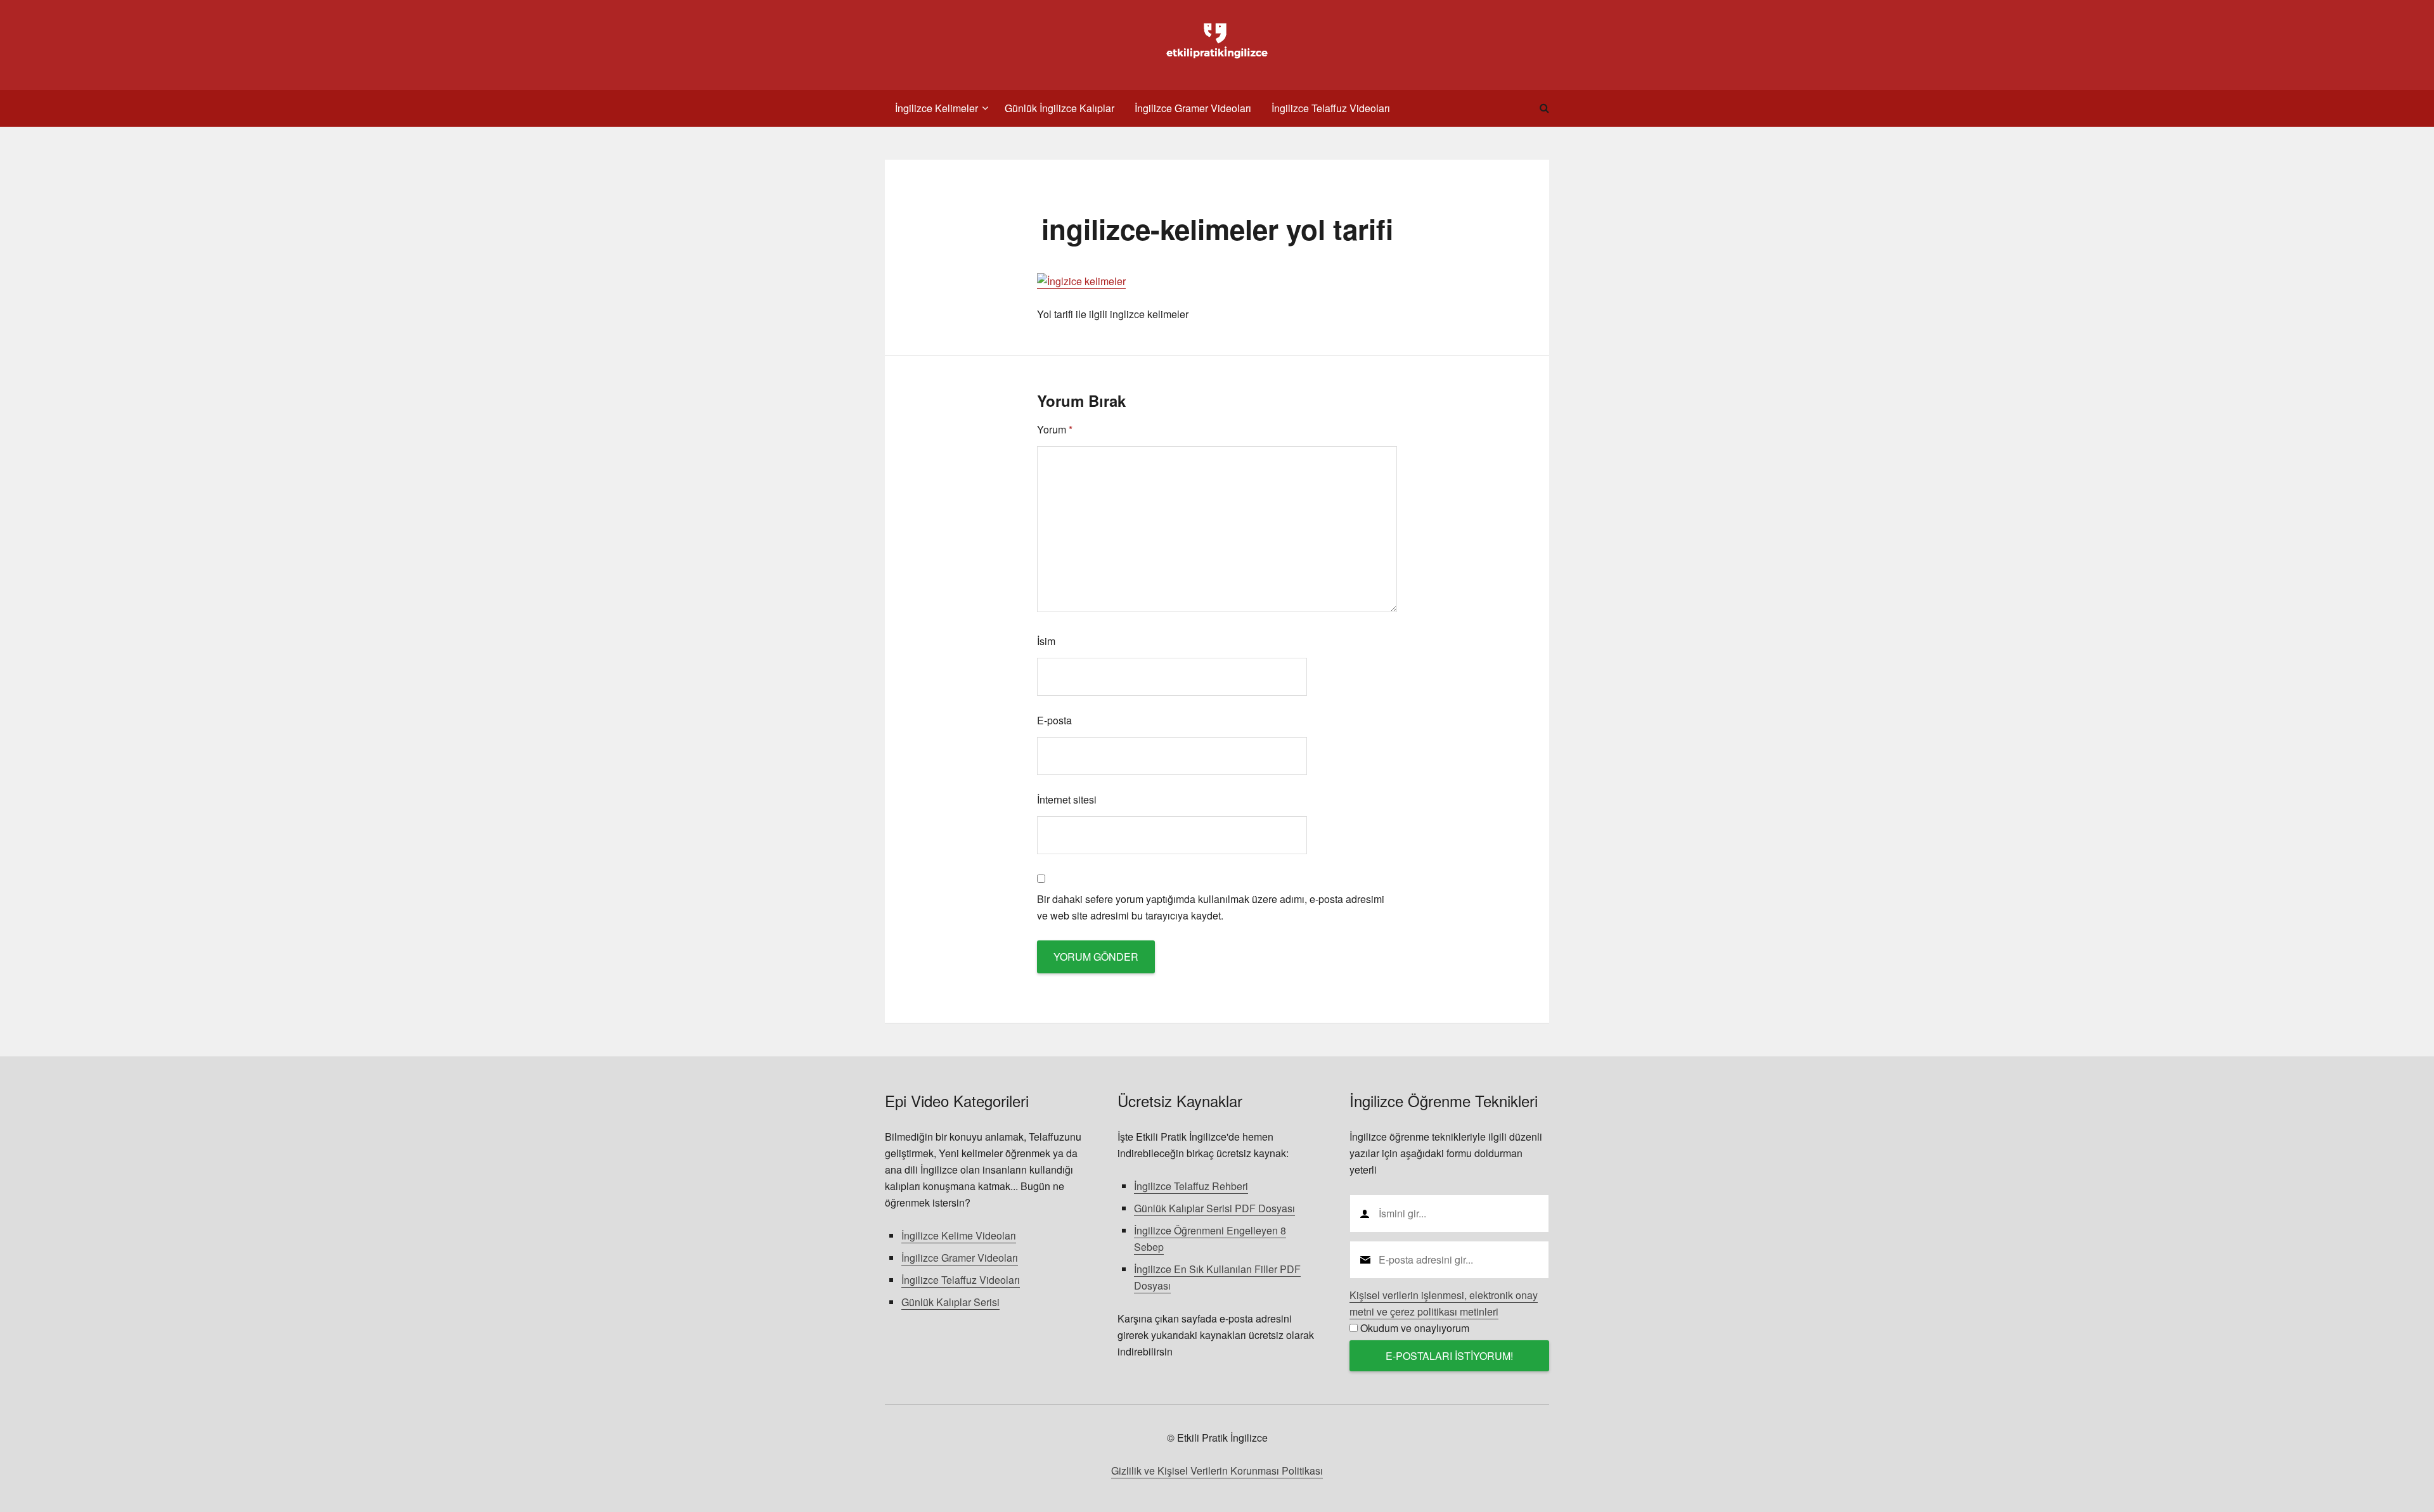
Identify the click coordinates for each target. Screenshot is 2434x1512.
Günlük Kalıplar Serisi (950, 1302)
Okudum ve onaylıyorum (1415, 1328)
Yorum (1055, 429)
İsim (1046, 641)
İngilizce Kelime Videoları (959, 1235)
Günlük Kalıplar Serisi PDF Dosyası (1214, 1208)
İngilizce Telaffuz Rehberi (1191, 1186)
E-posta (1054, 720)
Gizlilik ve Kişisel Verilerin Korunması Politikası (1217, 1470)
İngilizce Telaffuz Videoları (961, 1280)
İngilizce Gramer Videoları (960, 1258)
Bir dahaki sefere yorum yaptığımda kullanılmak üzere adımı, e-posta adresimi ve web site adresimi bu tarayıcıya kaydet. (1211, 907)
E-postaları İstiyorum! (1449, 1356)
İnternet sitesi (1067, 799)
